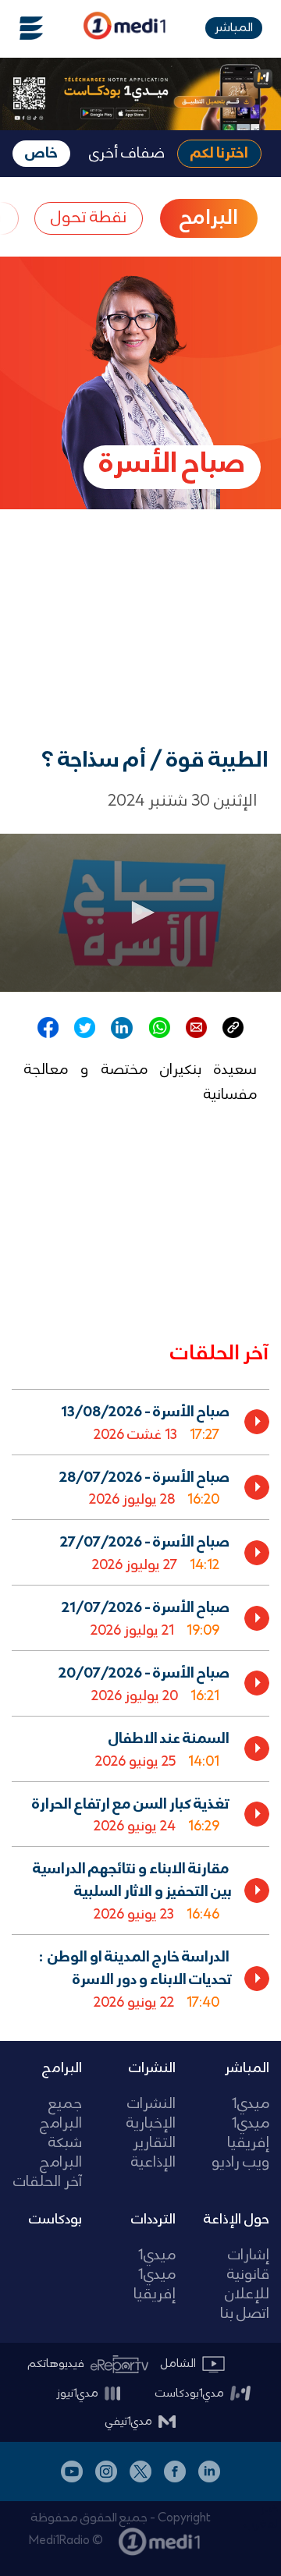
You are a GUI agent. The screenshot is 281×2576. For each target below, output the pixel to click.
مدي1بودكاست (190, 2394)
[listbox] (140, 1703)
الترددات (153, 2220)
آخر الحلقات (48, 2183)
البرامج (62, 2068)
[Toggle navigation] (22, 28)
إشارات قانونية (248, 2266)
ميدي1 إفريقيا (248, 2134)
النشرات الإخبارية (151, 2114)
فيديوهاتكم (56, 2364)
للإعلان (247, 2295)
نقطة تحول (89, 218)
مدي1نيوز (77, 2394)
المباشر (234, 28)
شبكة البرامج (61, 2153)
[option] (140, 1422)
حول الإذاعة (237, 2220)
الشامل (178, 2364)
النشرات (152, 2068)
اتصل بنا (245, 2314)
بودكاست (55, 2220)
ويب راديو (240, 2163)
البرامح (209, 218)
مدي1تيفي (129, 2422)
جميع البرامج (61, 2114)
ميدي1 (251, 2105)
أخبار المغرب (263, 2517)
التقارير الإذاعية (153, 2153)
